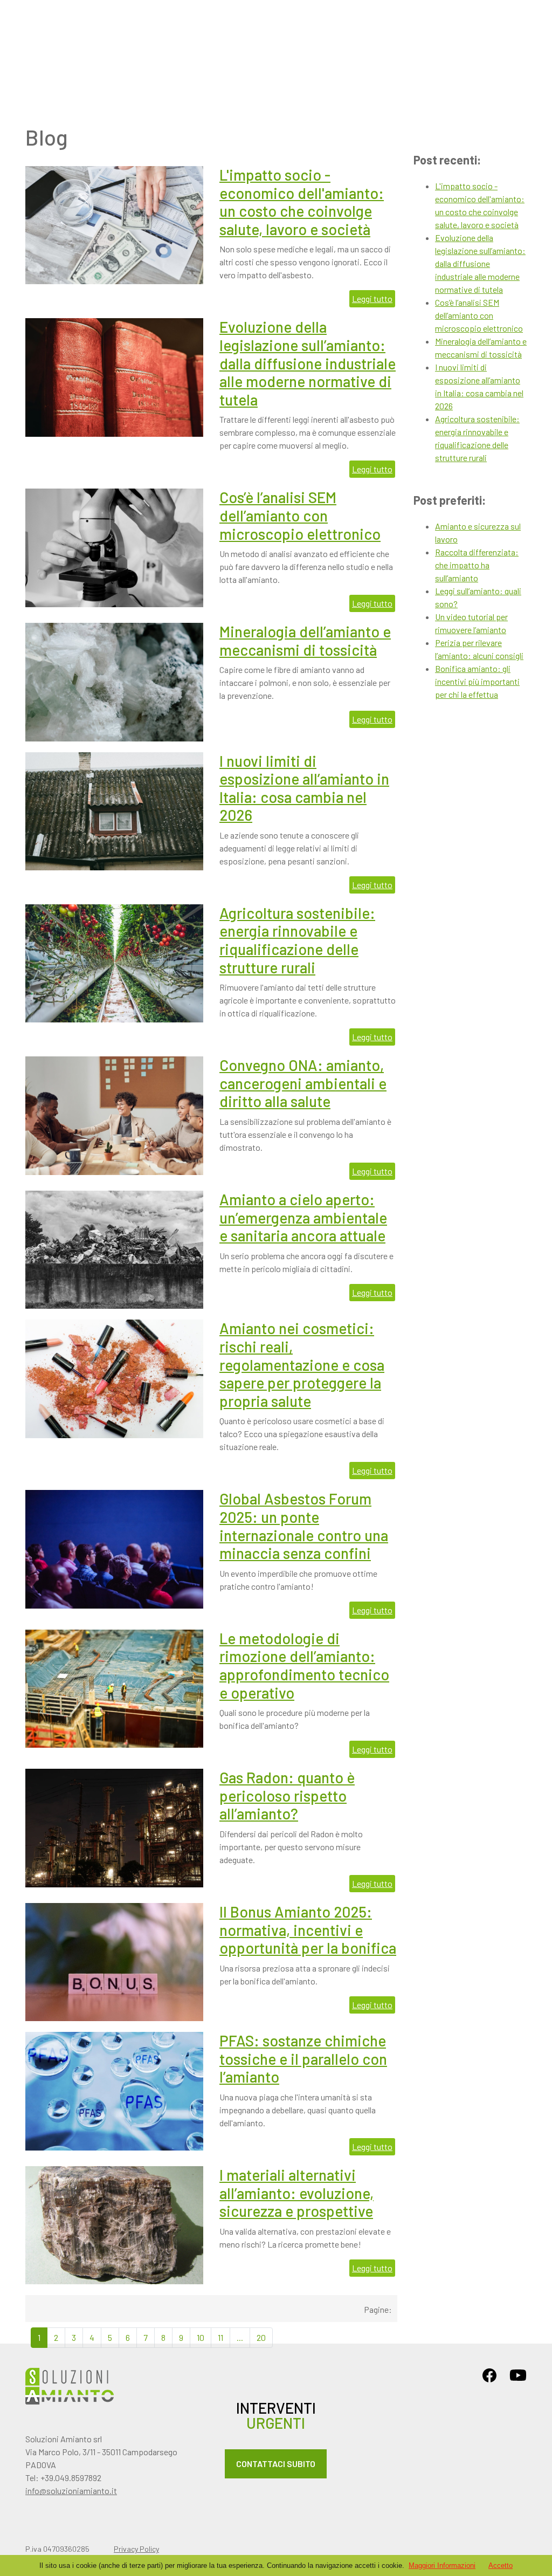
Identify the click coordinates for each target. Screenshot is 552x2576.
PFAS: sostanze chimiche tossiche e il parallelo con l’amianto (303, 2059)
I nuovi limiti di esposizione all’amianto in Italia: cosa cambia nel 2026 (304, 788)
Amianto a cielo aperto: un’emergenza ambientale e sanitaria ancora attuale (303, 1217)
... (240, 2337)
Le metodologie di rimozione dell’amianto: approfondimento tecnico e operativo (304, 1665)
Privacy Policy (136, 2549)
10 (201, 2337)
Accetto (501, 2565)
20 (261, 2337)
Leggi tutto (372, 298)
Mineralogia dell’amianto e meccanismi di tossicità (305, 641)
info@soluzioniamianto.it (71, 2491)
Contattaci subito (276, 2464)
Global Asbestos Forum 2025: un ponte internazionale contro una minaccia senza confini (304, 1526)
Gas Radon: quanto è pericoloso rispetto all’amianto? (287, 1795)
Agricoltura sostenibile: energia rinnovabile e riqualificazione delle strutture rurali (297, 940)
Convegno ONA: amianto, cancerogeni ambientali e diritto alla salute (303, 1083)
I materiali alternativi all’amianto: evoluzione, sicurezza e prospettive (296, 2193)
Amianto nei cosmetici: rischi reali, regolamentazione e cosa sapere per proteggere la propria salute (302, 1364)
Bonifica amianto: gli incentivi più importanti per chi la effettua (477, 681)
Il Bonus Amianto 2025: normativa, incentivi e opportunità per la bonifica (308, 1930)
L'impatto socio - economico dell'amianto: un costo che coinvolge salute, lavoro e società (302, 202)
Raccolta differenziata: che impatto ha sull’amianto (477, 565)
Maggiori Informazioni (442, 2565)
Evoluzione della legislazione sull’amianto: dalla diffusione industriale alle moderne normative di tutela (308, 363)
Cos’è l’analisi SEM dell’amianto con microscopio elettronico (300, 515)
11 (220, 2337)
